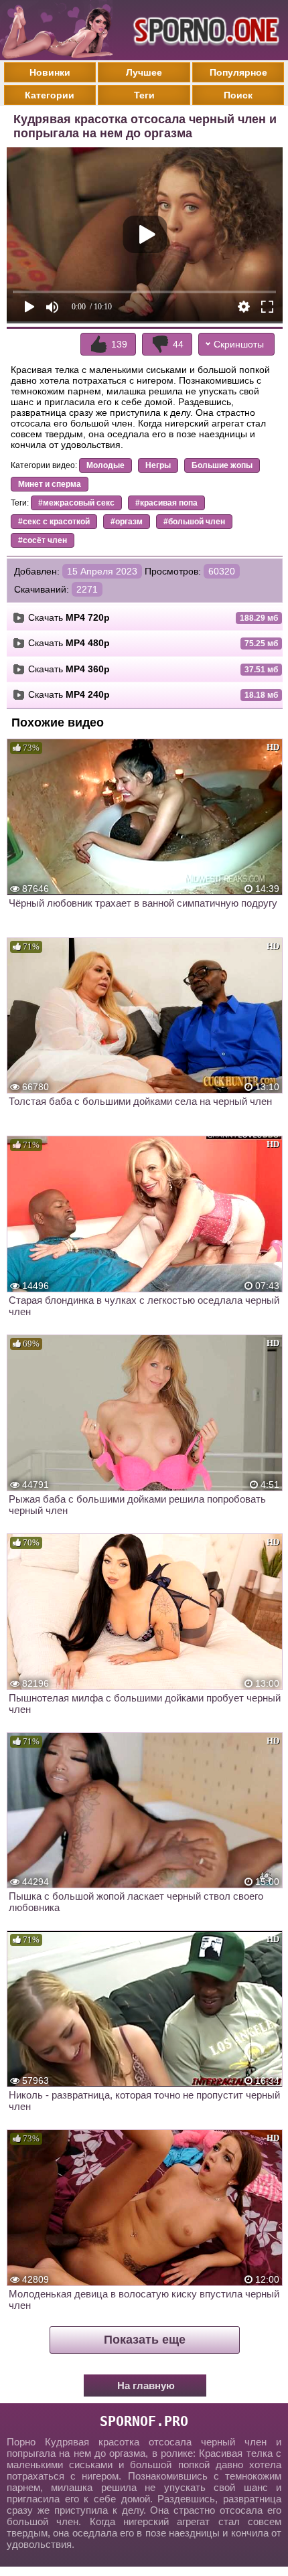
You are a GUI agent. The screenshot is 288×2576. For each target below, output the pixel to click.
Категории (50, 95)
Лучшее (144, 72)
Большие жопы (222, 465)
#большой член (194, 522)
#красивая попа (166, 503)
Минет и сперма (50, 484)
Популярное (238, 72)
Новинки (50, 72)
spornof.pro (144, 2421)
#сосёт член (43, 540)
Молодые (105, 465)
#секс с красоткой (54, 522)
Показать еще (145, 2340)
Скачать (69, 617)
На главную (146, 2385)
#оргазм (127, 522)
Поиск (238, 95)
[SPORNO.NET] (204, 30)
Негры (158, 465)
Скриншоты (239, 344)
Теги (144, 95)
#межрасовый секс (76, 503)
